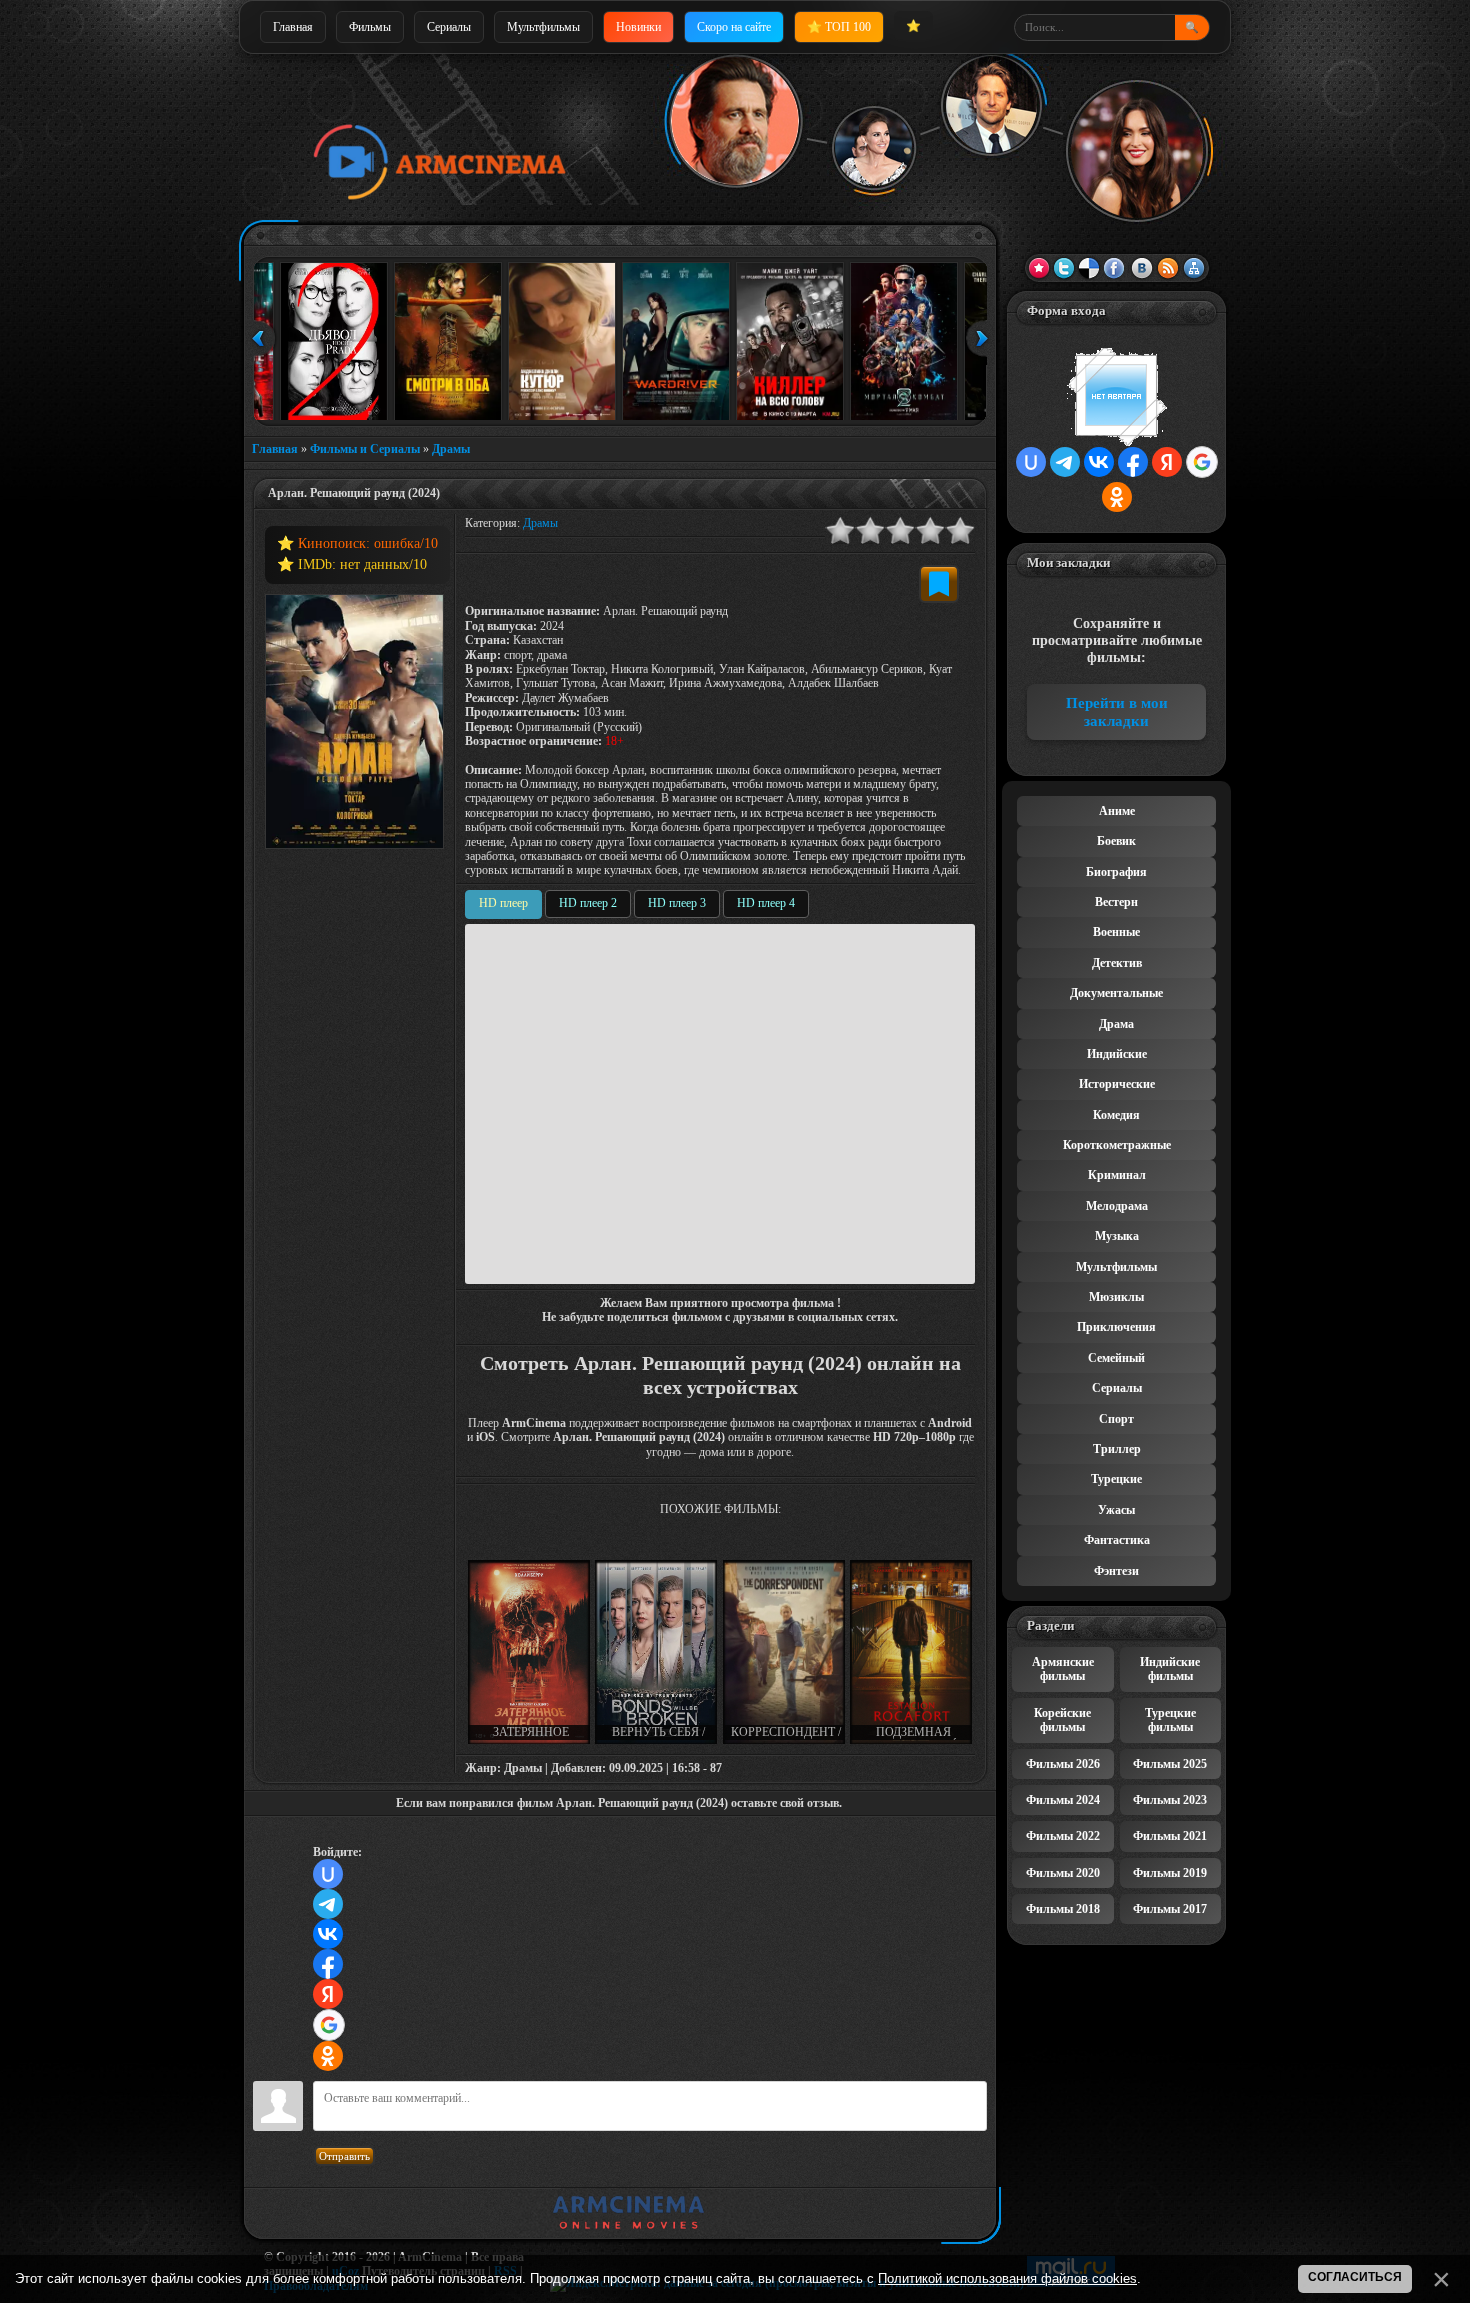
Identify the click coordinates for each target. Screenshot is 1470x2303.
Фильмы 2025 (1170, 1764)
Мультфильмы (543, 27)
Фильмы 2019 (1170, 1873)
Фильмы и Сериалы (365, 449)
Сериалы (449, 27)
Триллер (1117, 1449)
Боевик (1116, 841)
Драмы (451, 449)
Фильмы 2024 (1063, 1800)
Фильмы (370, 27)
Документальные (1116, 993)
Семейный (1116, 1358)
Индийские (1117, 1054)
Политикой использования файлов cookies (1007, 2278)
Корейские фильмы (1062, 1720)
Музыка (1117, 1236)
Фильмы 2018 (1063, 1909)
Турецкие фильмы (1170, 1720)
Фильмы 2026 (1063, 1764)
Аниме (1117, 811)
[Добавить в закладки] (939, 584)
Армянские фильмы (1063, 1669)
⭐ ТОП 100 (839, 27)
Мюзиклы (1116, 1297)
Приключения (1116, 1327)
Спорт (1116, 1419)
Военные (1116, 932)
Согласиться (1355, 2277)
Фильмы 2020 (1063, 1873)
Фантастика (1117, 1540)
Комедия (1116, 1115)
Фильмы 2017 (1170, 1909)
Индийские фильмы (1170, 1669)
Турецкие (1116, 1479)
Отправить (344, 2156)
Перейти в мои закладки (1117, 712)
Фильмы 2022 (1063, 1836)
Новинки (638, 27)
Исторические (1117, 1084)
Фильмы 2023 (1170, 1800)
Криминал (1117, 1175)
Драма (1116, 1024)
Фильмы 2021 (1170, 1836)
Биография (1116, 872)
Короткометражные (1117, 1145)
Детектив (1117, 963)
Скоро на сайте (734, 27)
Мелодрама (1117, 1206)
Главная (293, 27)
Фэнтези (1116, 1571)
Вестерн (1116, 902)
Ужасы (1116, 1510)
